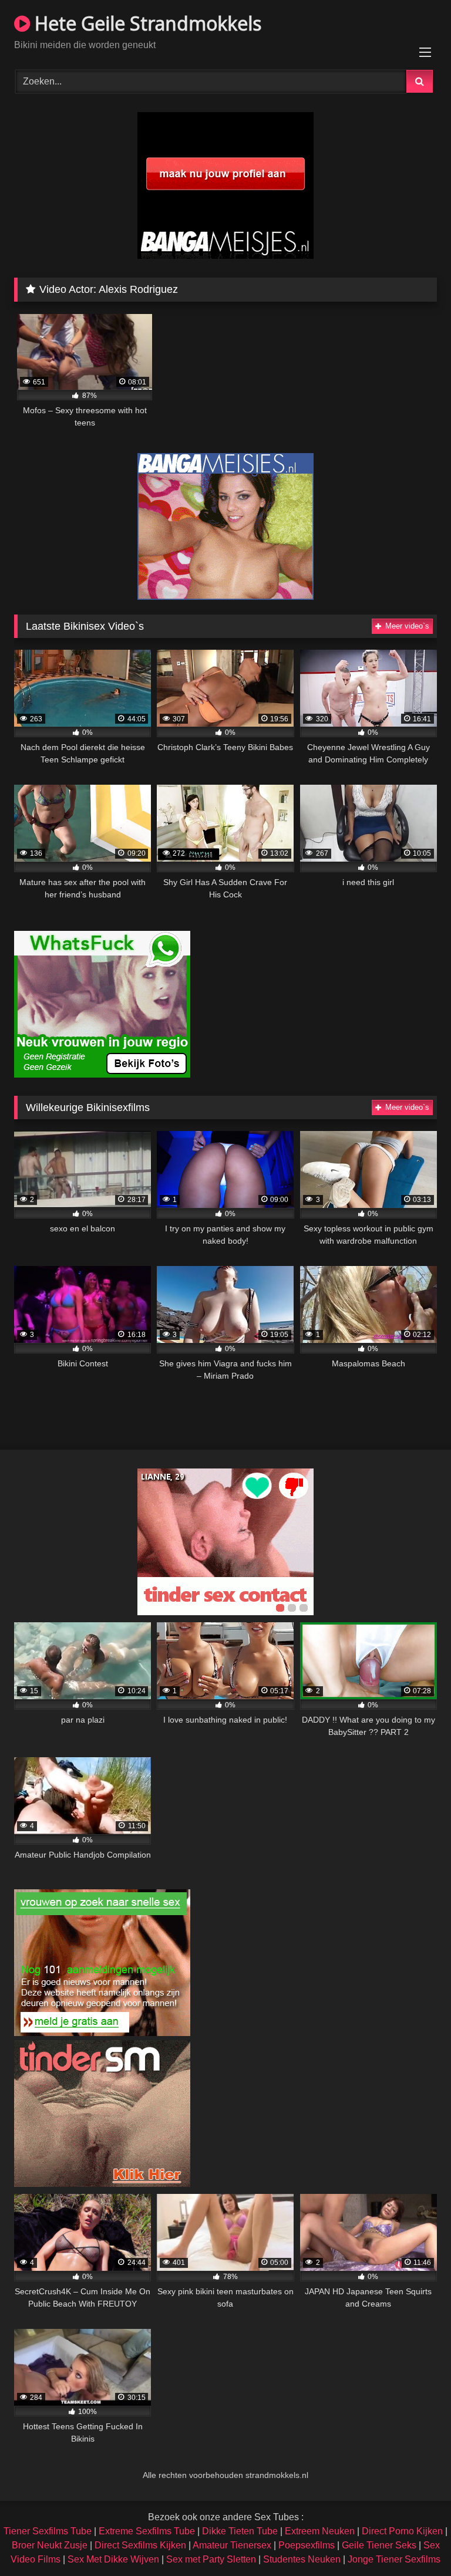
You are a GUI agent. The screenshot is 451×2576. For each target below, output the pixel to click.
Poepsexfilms (307, 2545)
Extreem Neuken (320, 2531)
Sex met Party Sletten (211, 2559)
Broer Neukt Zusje (50, 2545)
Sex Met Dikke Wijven (113, 2559)
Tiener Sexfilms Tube (48, 2531)
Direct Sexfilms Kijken (140, 2545)
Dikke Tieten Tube (240, 2531)
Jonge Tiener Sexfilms (394, 2559)
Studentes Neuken (302, 2559)
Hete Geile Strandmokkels (146, 23)
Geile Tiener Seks (379, 2545)
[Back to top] (415, 2541)
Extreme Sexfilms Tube (147, 2531)
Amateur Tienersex (232, 2545)
